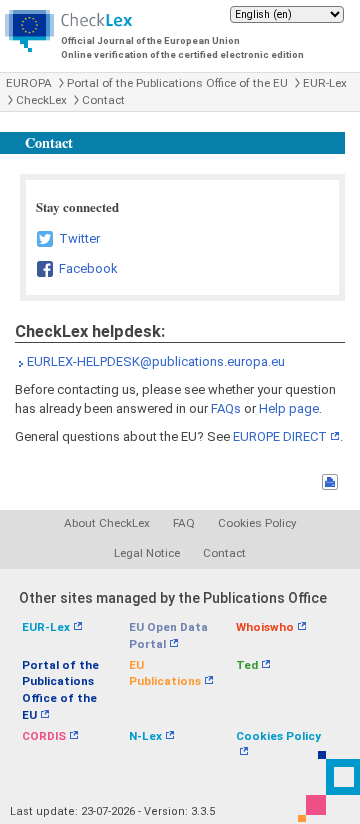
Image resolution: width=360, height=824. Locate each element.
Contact (103, 100)
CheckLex (41, 100)
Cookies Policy (257, 523)
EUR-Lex (325, 83)
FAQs (226, 408)
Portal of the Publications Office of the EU (177, 83)
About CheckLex (107, 523)
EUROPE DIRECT (280, 436)
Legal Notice (147, 553)
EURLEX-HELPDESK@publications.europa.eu (156, 361)
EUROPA (29, 83)
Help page (289, 408)
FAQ (184, 523)
